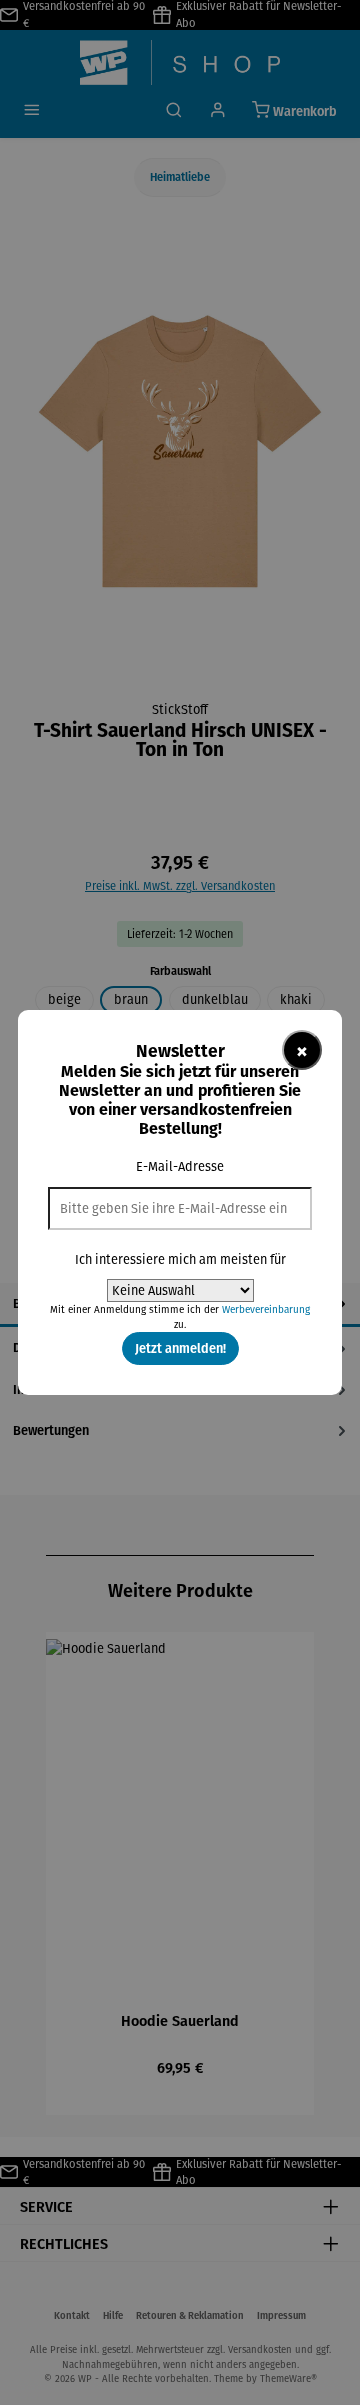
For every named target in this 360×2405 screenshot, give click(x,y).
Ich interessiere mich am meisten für (180, 1259)
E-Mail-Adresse (180, 1166)
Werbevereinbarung (266, 1309)
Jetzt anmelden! (180, 1348)
